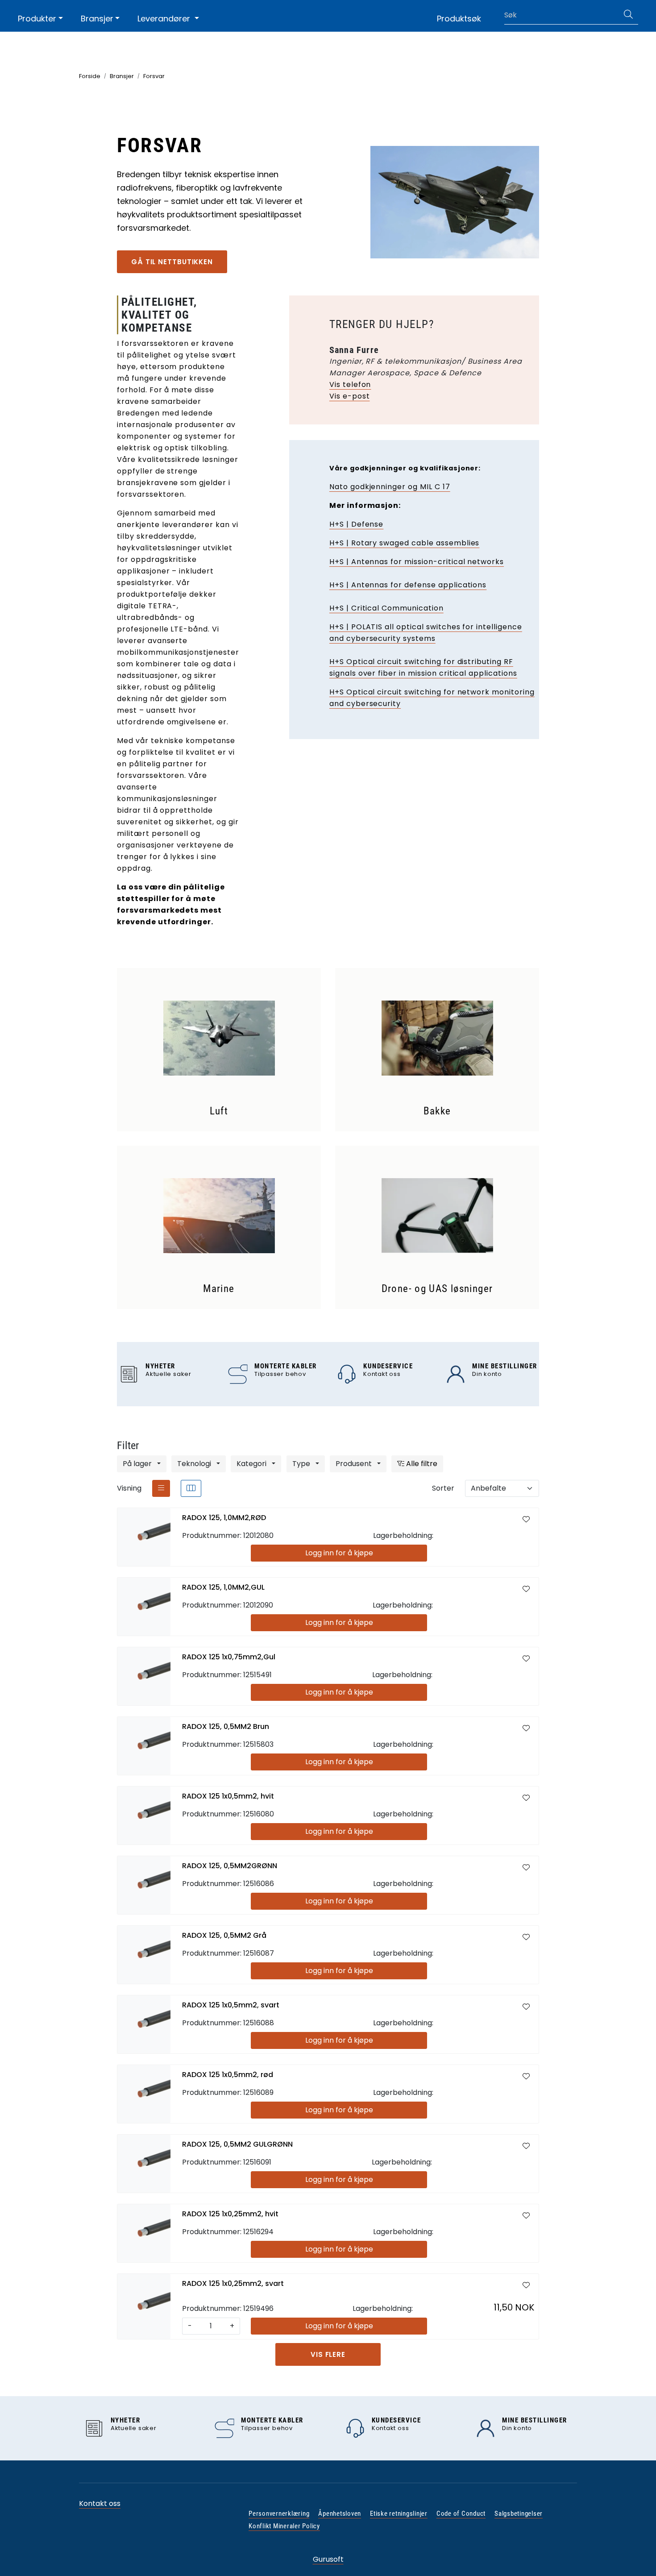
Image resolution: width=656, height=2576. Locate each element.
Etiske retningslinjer (399, 2514)
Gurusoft (328, 2559)
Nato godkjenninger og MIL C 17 (390, 487)
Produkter (37, 19)
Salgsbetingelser (519, 2514)
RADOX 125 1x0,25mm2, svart (233, 2283)
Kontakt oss (100, 2503)
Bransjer (97, 19)
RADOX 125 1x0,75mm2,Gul (229, 1657)
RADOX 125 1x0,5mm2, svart (231, 2005)
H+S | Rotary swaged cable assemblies (405, 543)
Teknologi (195, 1464)
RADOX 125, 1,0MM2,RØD (224, 1518)
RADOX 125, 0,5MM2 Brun (226, 1726)
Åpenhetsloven (340, 2514)
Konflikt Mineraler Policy (284, 2526)
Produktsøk (459, 19)
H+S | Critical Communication (386, 608)
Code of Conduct (461, 2514)
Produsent (355, 1464)
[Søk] (628, 15)
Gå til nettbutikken (172, 262)
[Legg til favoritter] (526, 1520)
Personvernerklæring (279, 2514)
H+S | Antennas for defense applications (408, 585)
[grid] (191, 1488)
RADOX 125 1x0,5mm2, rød (228, 2075)
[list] (161, 1488)
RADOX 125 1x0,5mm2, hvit (228, 1796)
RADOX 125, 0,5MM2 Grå (224, 1935)
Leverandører (165, 19)
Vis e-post (350, 396)
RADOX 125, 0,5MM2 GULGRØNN (237, 2144)
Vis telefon (350, 384)
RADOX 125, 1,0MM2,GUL (223, 1587)
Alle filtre (421, 1464)
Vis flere (328, 2354)
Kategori (252, 1464)
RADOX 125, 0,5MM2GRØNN (230, 1866)
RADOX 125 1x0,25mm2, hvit (230, 2214)
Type (302, 1464)
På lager (138, 1464)
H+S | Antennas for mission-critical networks (417, 562)
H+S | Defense (356, 524)
